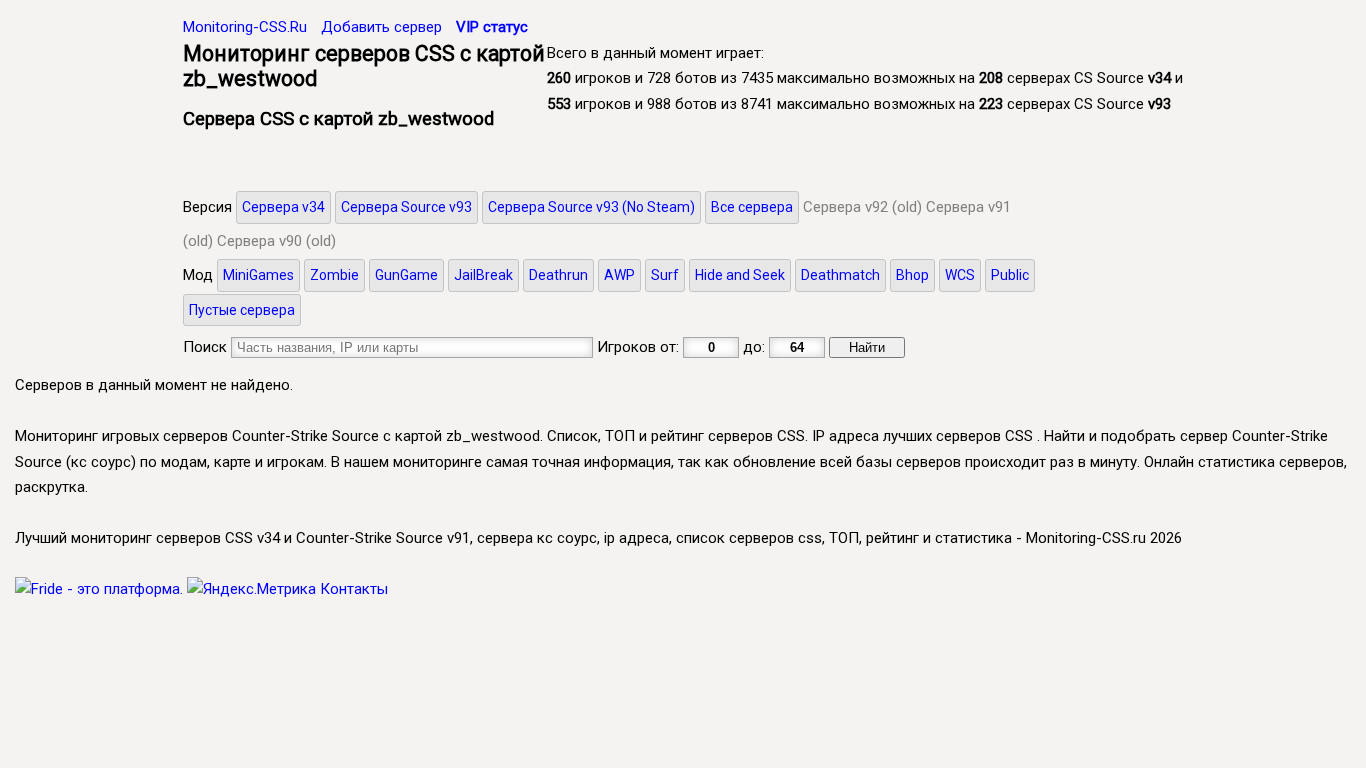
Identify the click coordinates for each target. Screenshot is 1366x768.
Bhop (912, 275)
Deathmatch (840, 275)
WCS (960, 275)
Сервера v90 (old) (276, 241)
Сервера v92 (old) (862, 207)
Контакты (354, 589)
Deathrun (558, 275)
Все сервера (752, 207)
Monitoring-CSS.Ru (245, 27)
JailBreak (483, 275)
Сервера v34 (283, 207)
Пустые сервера (242, 310)
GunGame (406, 275)
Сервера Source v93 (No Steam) (591, 207)
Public (1010, 275)
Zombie (334, 275)
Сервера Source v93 (406, 207)
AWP (619, 275)
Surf (665, 275)
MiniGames (258, 275)
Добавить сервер (381, 27)
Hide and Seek (740, 275)
